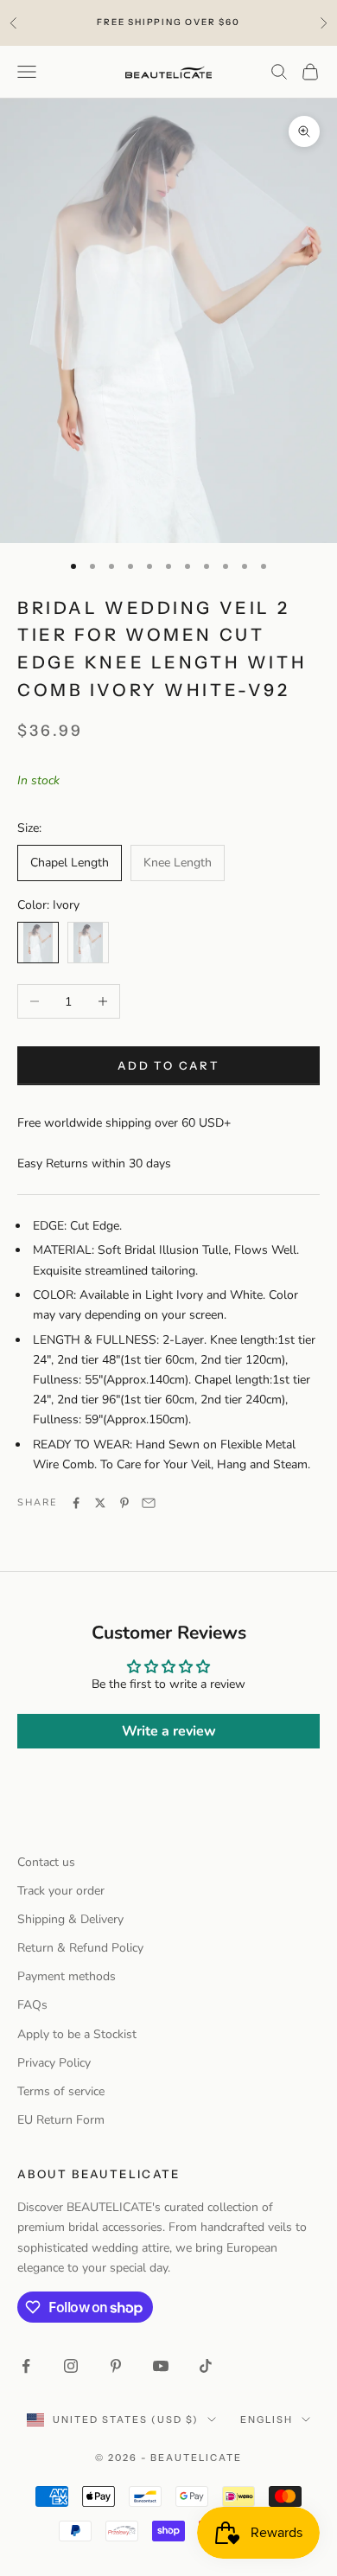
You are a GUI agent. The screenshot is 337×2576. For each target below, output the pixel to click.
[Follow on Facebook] (26, 2366)
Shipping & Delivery (70, 1919)
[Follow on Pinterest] (116, 2366)
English (267, 2419)
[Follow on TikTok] (206, 2366)
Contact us (46, 1862)
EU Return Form (61, 2120)
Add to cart (168, 1065)
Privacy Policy (54, 2063)
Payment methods (67, 1976)
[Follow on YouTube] (161, 2366)
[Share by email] (149, 1503)
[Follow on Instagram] (71, 2366)
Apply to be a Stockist (77, 2034)
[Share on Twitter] (100, 1503)
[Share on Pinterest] (124, 1503)
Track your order (61, 1891)
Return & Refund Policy (80, 1948)
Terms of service (61, 2091)
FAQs (32, 2005)
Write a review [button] (169, 1731)
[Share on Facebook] (76, 1503)
